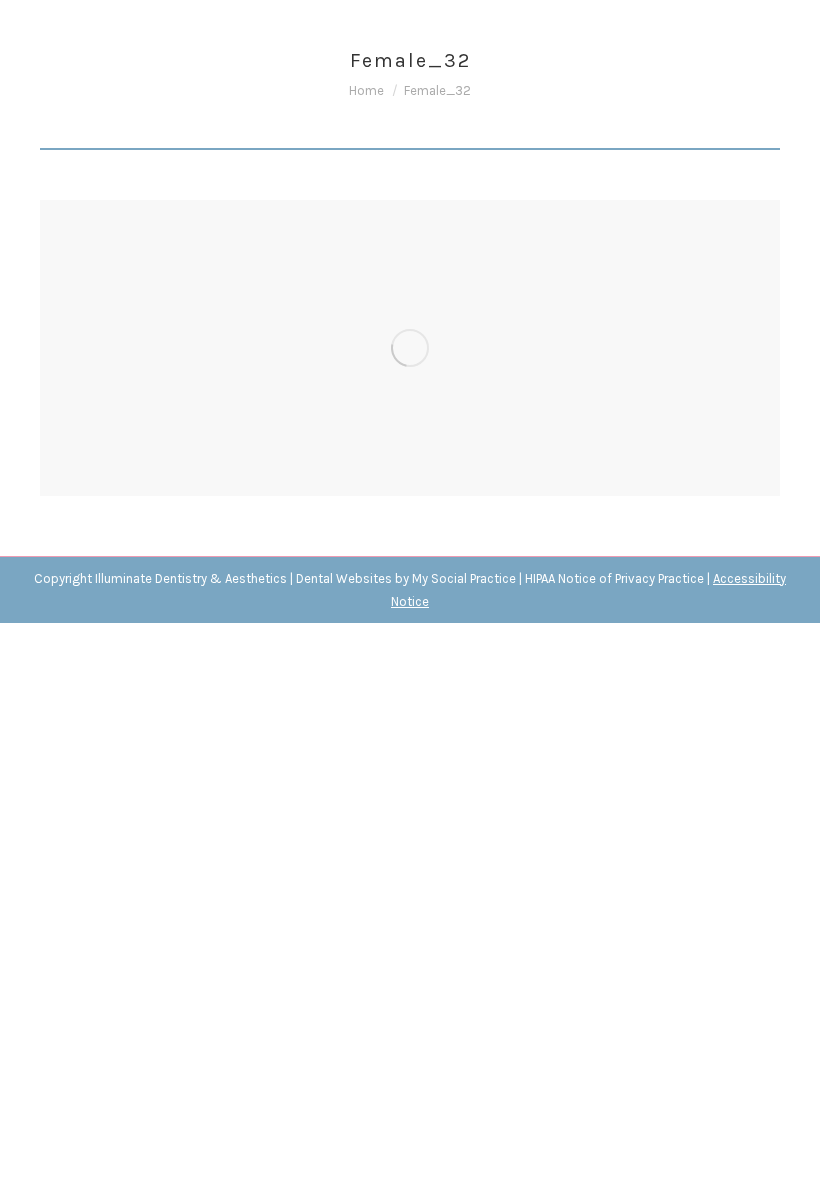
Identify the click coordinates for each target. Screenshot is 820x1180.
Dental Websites (344, 578)
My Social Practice (462, 578)
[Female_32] (410, 348)
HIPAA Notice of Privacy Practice (614, 578)
